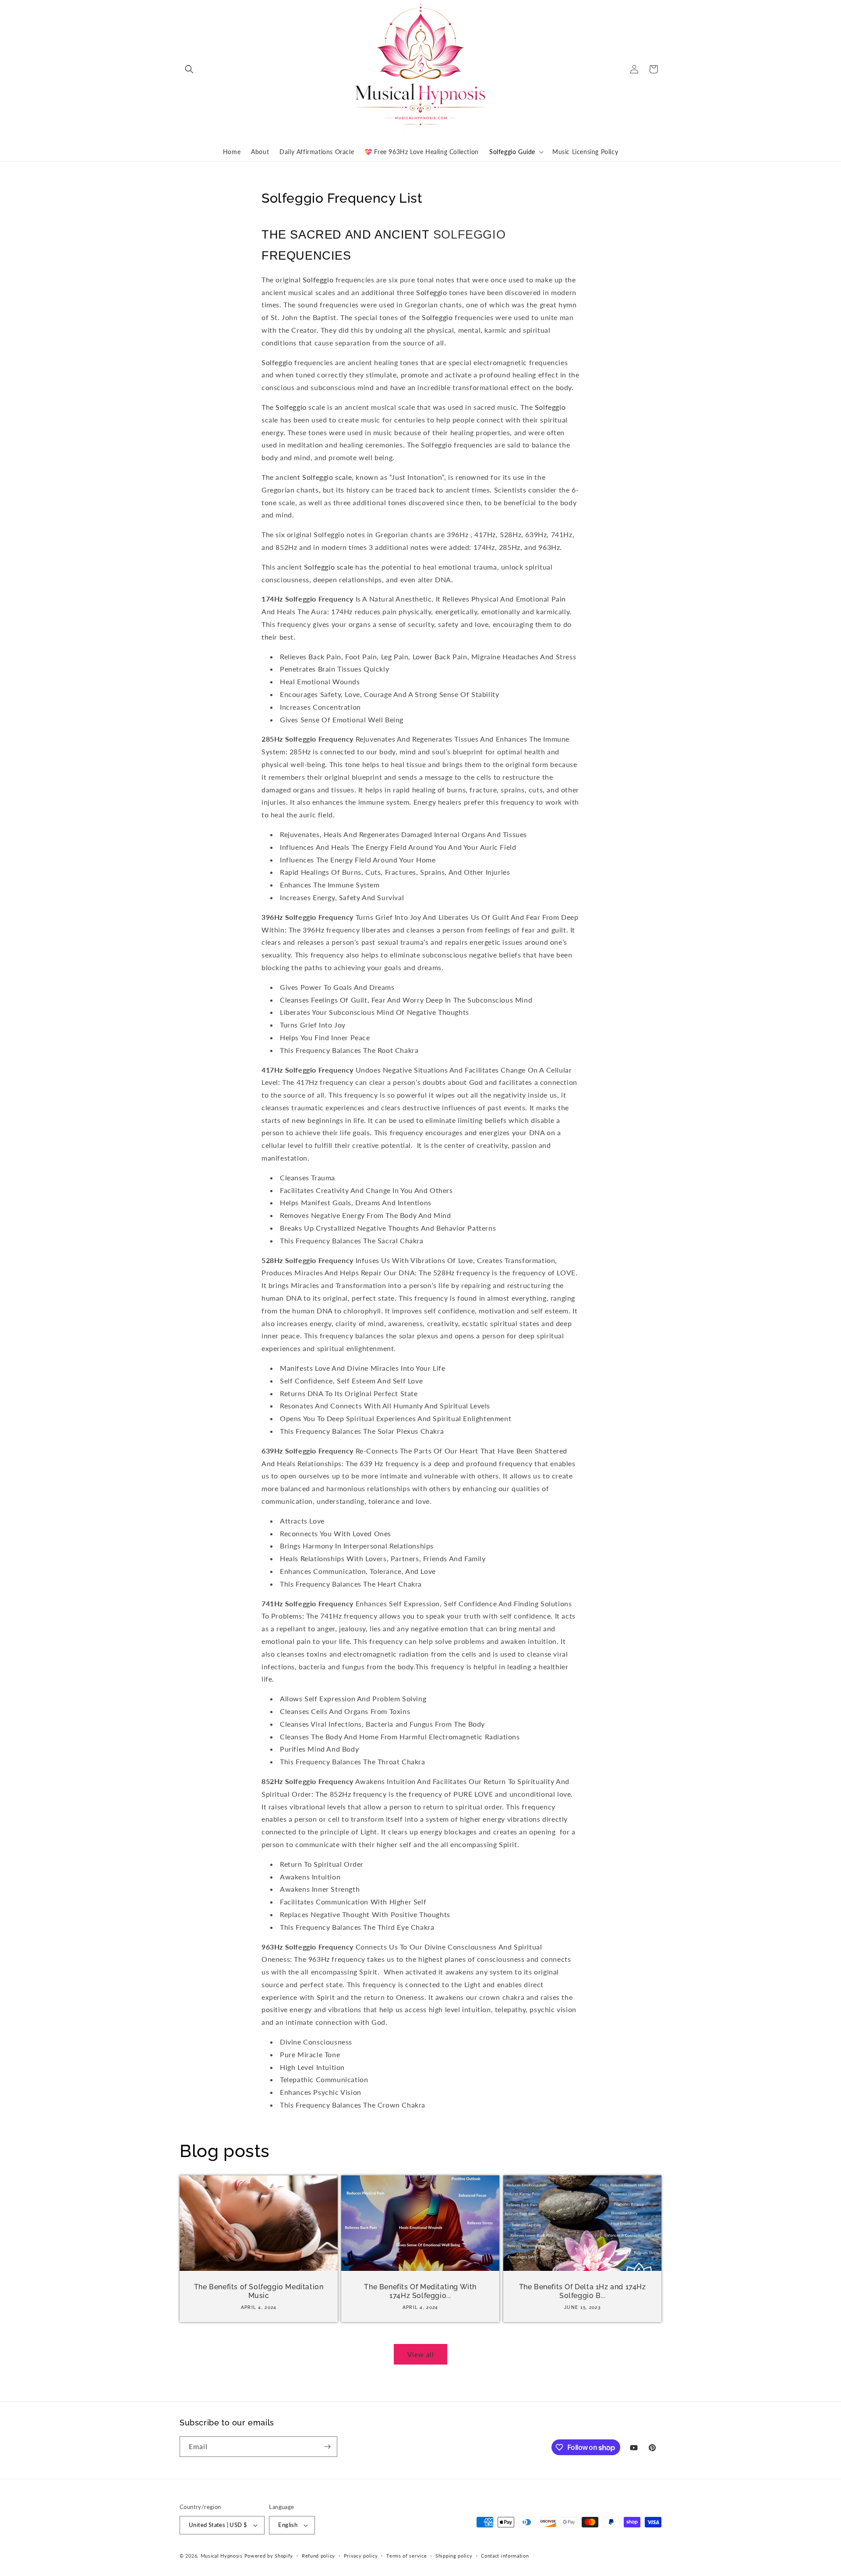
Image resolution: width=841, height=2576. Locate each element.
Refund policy (318, 2556)
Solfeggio (318, 280)
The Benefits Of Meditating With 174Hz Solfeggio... (421, 2291)
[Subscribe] (327, 2447)
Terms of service (406, 2556)
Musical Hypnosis (222, 2556)
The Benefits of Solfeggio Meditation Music (259, 2291)
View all (421, 2354)
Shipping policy (454, 2556)
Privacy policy (361, 2556)
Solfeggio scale (327, 477)
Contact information (505, 2556)
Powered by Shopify (269, 2556)
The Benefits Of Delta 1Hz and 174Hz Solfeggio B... (582, 2291)
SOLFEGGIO (469, 235)
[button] (189, 69)
